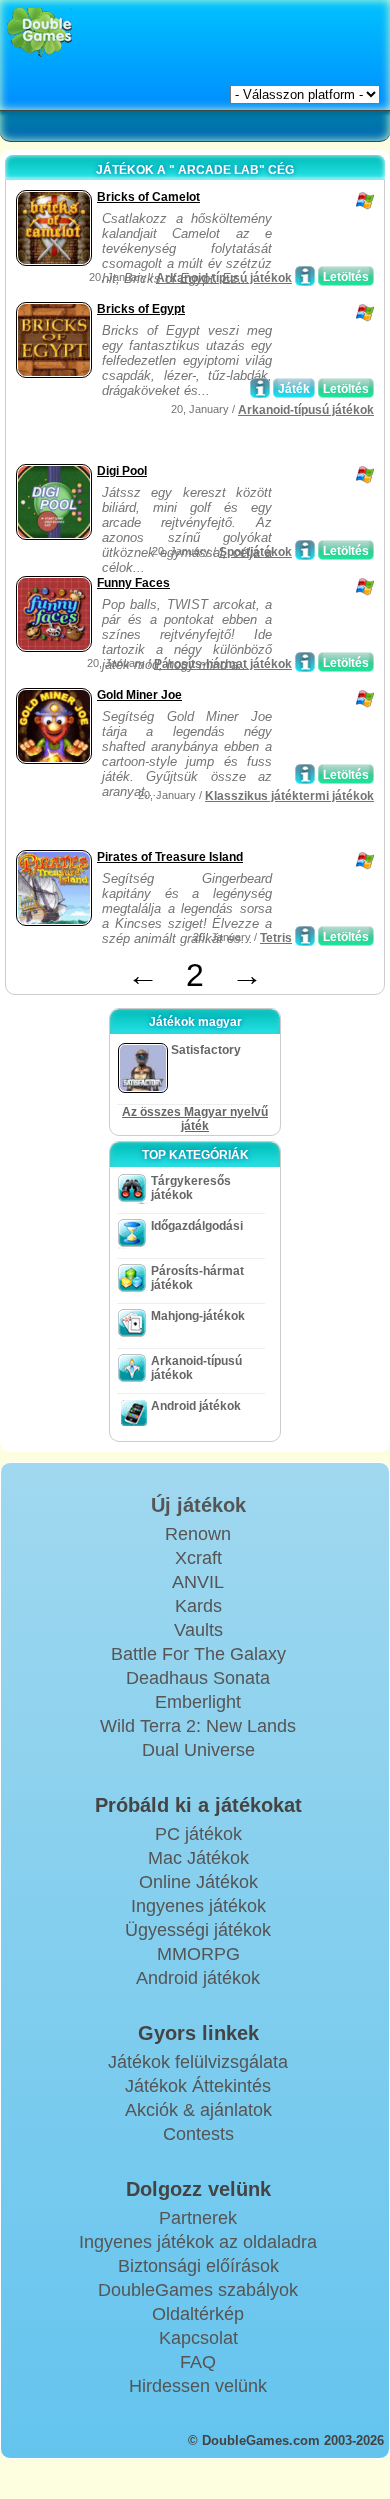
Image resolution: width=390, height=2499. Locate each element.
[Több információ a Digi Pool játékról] (305, 550)
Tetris (276, 938)
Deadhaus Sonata (198, 1678)
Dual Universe (198, 1750)
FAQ (198, 2362)
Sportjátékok (255, 552)
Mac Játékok (198, 1858)
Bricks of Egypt (141, 309)
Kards (198, 1606)
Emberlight (198, 1702)
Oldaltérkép (198, 2314)
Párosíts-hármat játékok (223, 664)
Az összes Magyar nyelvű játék (195, 1119)
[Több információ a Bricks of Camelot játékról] (305, 276)
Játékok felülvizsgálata (198, 2062)
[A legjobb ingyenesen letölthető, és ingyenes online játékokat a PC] (39, 32)
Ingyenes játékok (198, 1906)
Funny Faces (133, 583)
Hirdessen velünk (198, 2386)
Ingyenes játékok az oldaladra (198, 2242)
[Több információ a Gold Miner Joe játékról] (305, 774)
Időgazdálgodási (197, 1226)
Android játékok (196, 1406)
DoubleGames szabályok (198, 2290)
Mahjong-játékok (198, 1316)
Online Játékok (198, 1882)
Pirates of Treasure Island (170, 857)
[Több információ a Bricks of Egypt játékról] (260, 388)
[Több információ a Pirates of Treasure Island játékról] (305, 936)
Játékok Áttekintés (198, 2086)
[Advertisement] (171, 434)
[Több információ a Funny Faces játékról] (305, 662)
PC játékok (198, 1834)
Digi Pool (122, 471)
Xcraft (198, 1558)
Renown (198, 1534)
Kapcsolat (198, 2338)
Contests (198, 2134)
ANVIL (198, 1582)
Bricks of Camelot (148, 197)
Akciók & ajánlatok (198, 2110)
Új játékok (198, 1505)
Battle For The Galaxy (198, 1654)
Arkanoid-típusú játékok (224, 278)
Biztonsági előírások (198, 2266)
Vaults (198, 1630)
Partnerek (198, 2218)
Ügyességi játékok (198, 1930)
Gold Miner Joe (139, 695)
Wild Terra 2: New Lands (198, 1726)
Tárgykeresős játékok (191, 1188)
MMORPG (198, 1954)
